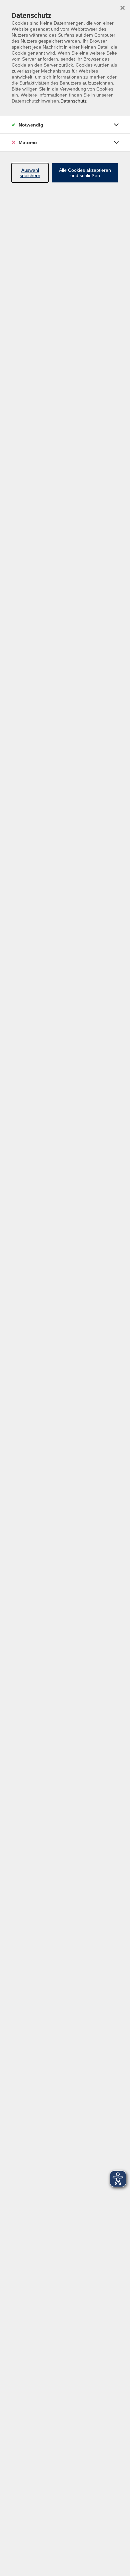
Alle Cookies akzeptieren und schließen (85, 173)
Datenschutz (73, 101)
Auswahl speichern (30, 173)
